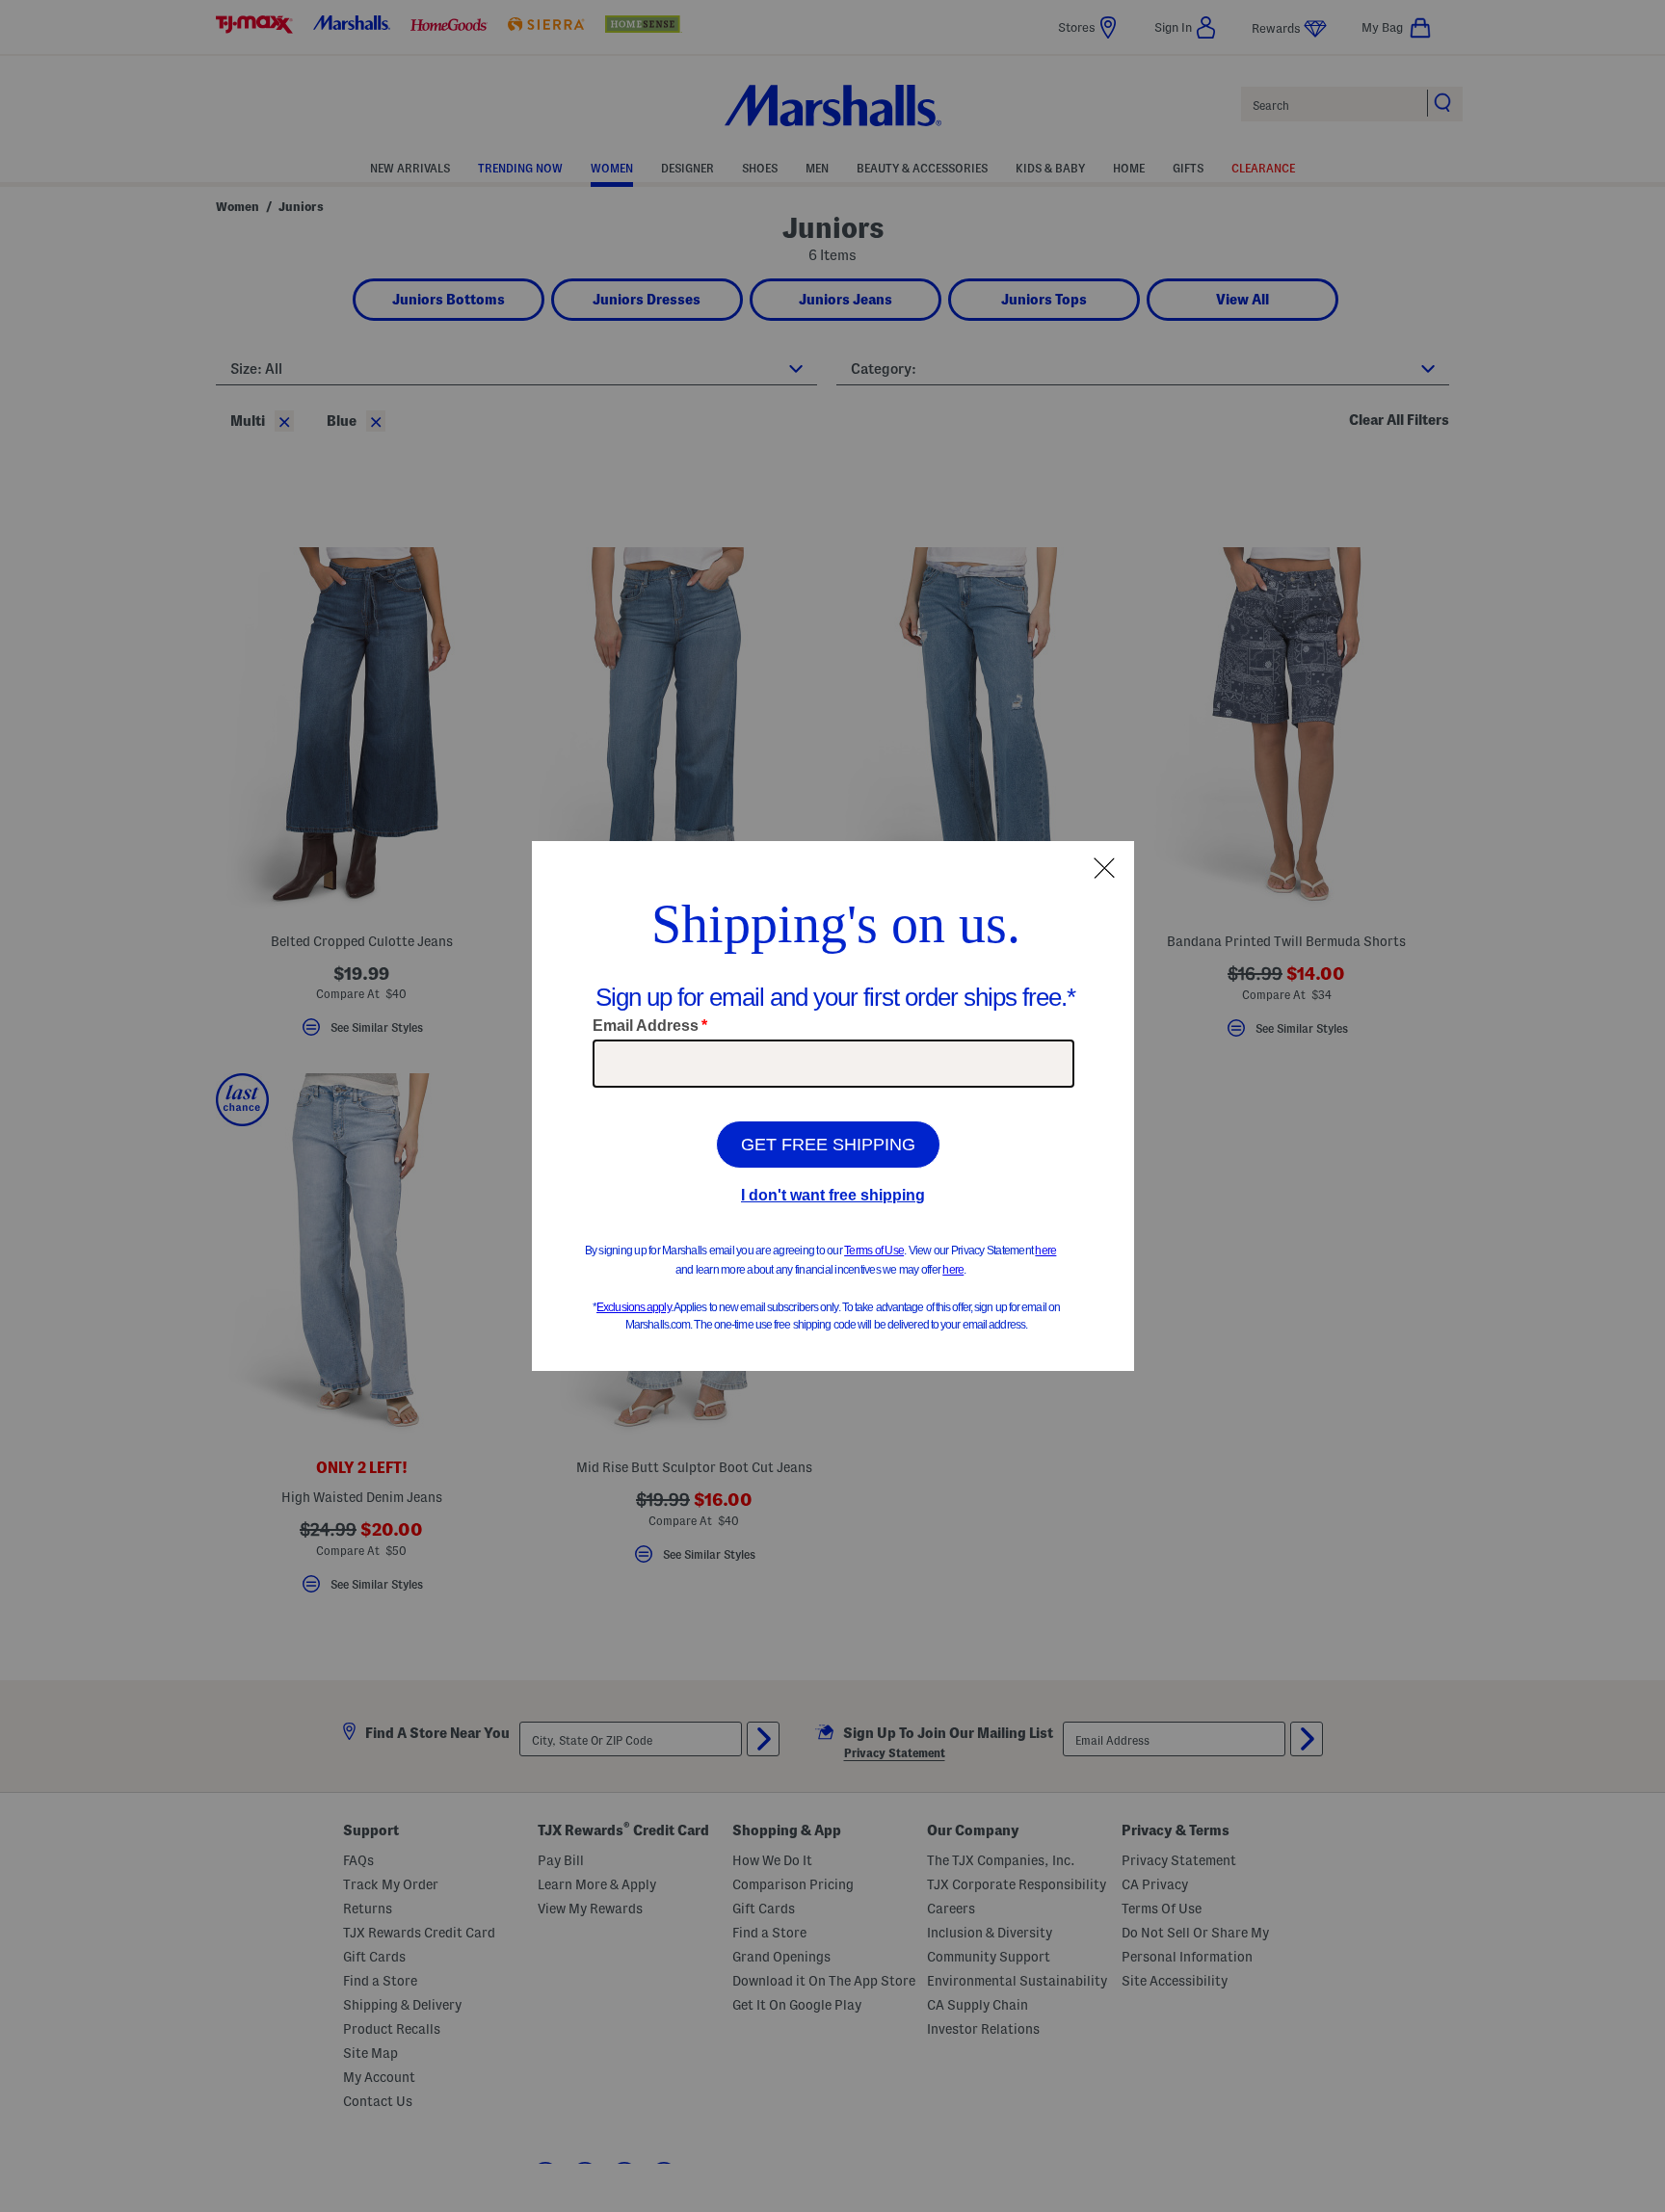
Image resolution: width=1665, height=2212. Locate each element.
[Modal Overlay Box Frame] (833, 1106)
